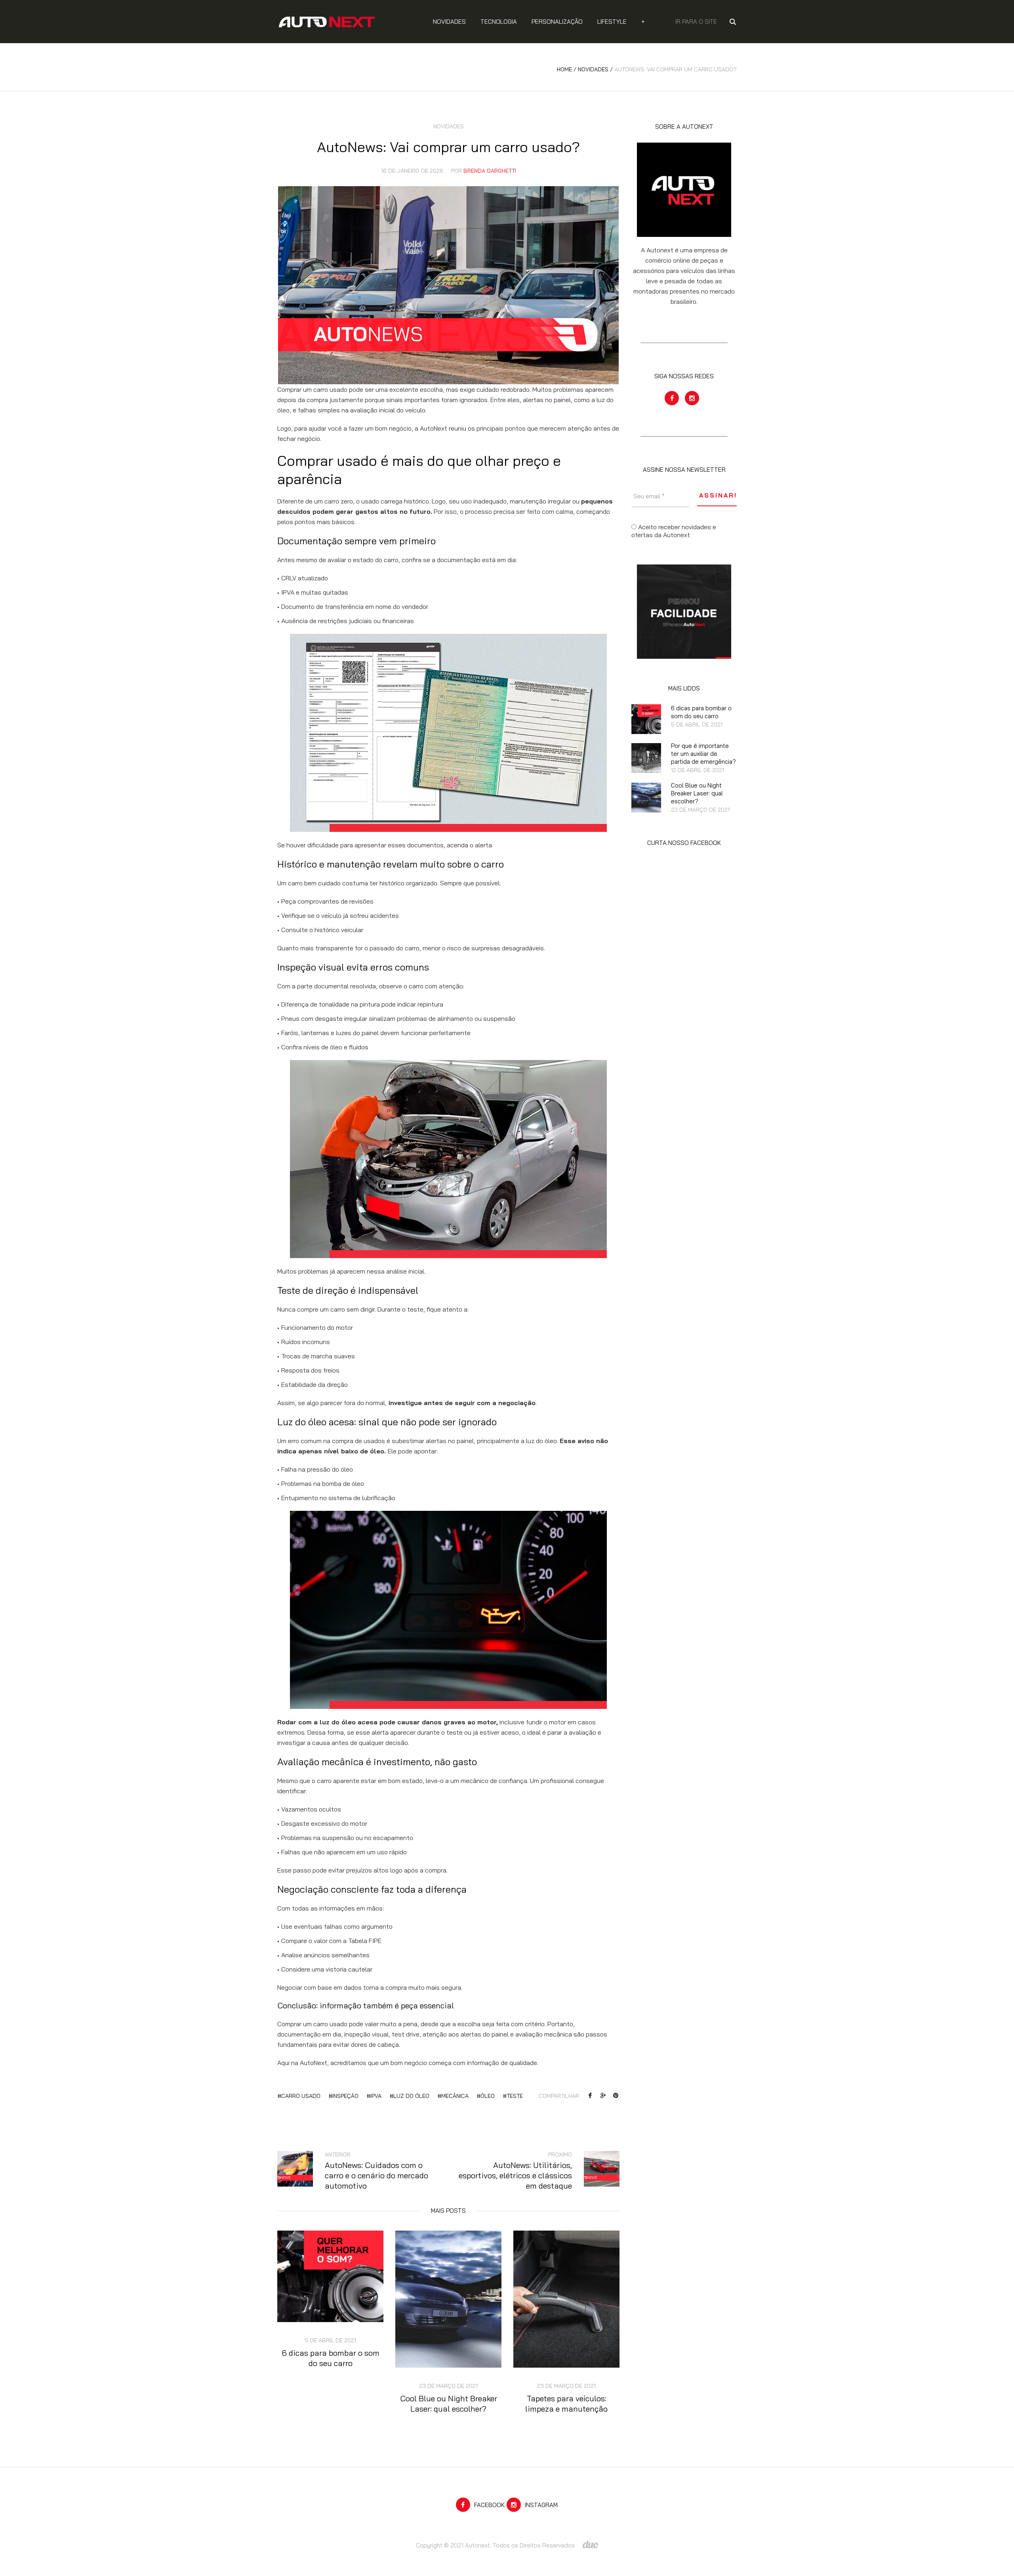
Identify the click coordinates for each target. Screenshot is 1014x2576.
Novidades (593, 69)
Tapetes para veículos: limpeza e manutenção (566, 2403)
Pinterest (616, 2096)
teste (515, 2096)
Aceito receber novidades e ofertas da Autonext (674, 531)
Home (564, 69)
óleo (488, 2096)
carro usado (301, 2096)
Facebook (590, 2096)
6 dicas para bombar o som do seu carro (331, 2358)
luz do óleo (411, 2096)
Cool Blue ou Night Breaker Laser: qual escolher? (449, 2403)
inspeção (345, 2096)
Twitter (603, 2096)
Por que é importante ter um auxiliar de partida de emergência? (703, 754)
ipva (376, 2096)
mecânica (455, 2096)
